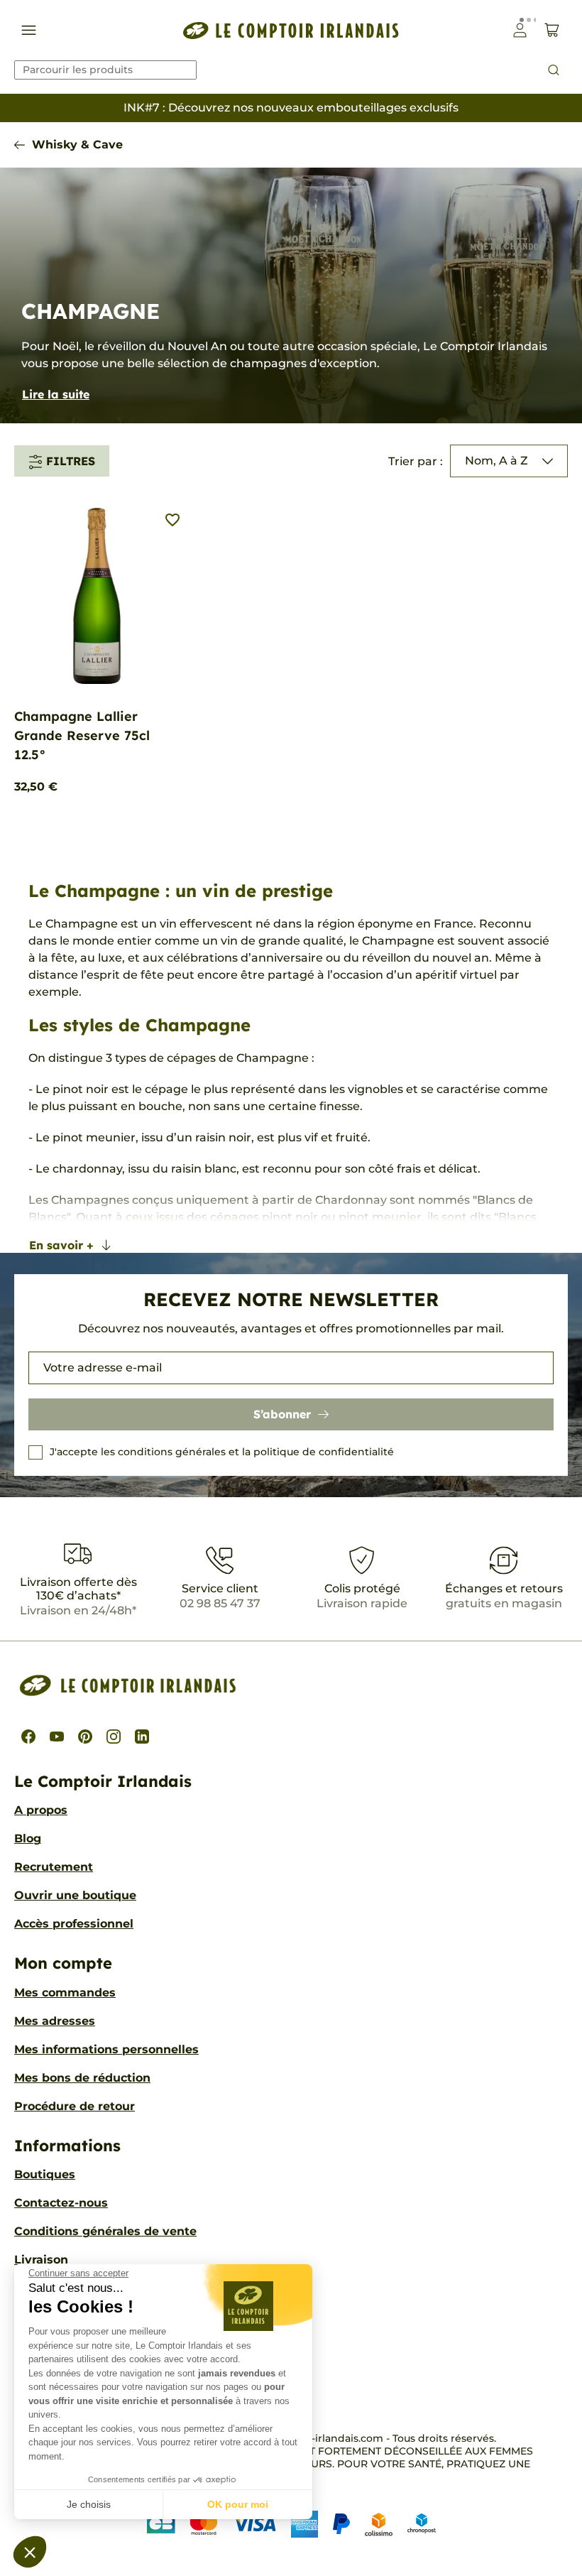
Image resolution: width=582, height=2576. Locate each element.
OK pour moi (238, 2504)
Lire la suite (56, 394)
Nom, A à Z (496, 461)
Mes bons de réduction (82, 2078)
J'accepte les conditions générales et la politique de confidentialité (222, 1452)
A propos (41, 1810)
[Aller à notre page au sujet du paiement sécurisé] (291, 2524)
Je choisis (89, 2504)
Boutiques (45, 2174)
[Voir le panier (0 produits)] (552, 30)
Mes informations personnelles (106, 2049)
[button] (30, 2552)
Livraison (41, 2260)
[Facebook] (28, 1737)
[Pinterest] (85, 1737)
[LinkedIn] (142, 1737)
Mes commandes (65, 1993)
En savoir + (61, 1245)
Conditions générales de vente (105, 2231)
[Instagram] (114, 1737)
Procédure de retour (75, 2106)
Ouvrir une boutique (75, 1895)
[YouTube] (57, 1737)
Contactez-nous (61, 2203)
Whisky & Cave (77, 145)
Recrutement (54, 1867)
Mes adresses (55, 2021)
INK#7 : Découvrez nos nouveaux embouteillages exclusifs (291, 108)
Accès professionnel (74, 1924)
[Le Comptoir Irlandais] (291, 30)
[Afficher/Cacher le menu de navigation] (29, 30)
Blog (28, 1838)
